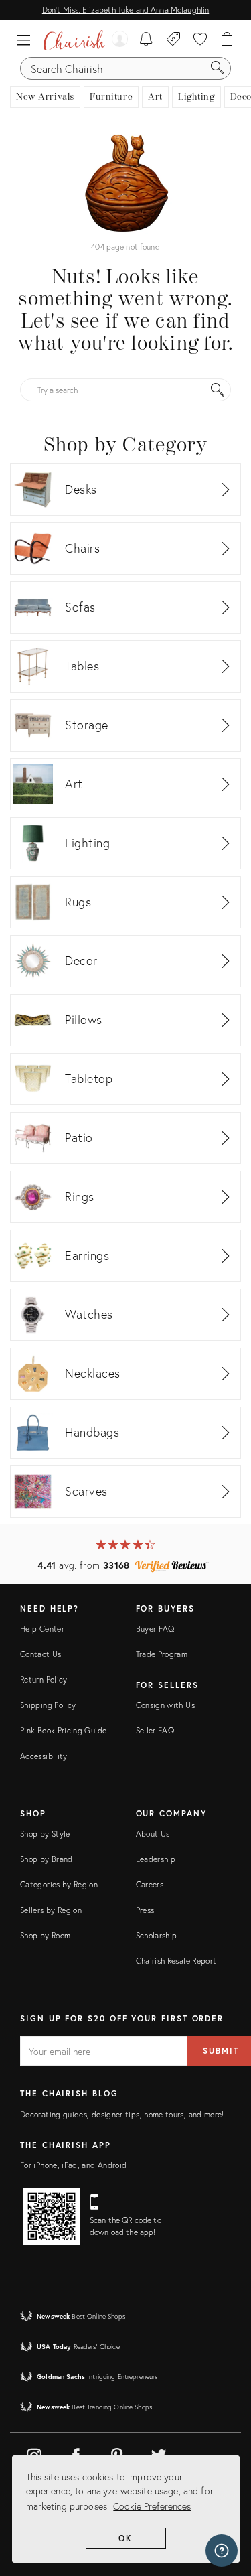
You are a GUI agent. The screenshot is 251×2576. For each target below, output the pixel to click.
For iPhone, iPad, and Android (73, 2165)
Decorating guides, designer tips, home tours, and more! (122, 2114)
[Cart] (227, 40)
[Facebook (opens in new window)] (76, 2453)
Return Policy (44, 1679)
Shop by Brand (47, 1859)
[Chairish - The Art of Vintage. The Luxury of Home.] (74, 40)
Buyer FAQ (155, 1629)
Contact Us (41, 1654)
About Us (153, 1834)
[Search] (218, 68)
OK (125, 2538)
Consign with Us (165, 1705)
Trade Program (162, 1654)
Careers (150, 1884)
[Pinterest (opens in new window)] (117, 2453)
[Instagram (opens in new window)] (34, 2453)
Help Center (42, 1629)
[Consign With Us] (174, 40)
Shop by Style (45, 1834)
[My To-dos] (146, 40)
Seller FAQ (155, 1730)
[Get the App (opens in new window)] (52, 2216)
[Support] (222, 2551)
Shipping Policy (48, 1705)
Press (145, 1910)
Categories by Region (59, 1884)
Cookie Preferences (152, 2506)
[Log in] (119, 40)
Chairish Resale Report (176, 1961)
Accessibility (44, 1756)
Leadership (156, 1859)
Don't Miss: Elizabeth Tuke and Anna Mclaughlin (125, 10)
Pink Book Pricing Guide (63, 1730)
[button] (27, 40)
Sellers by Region (51, 1910)
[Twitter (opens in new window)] (159, 2453)
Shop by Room (45, 1935)
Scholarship (157, 1935)
